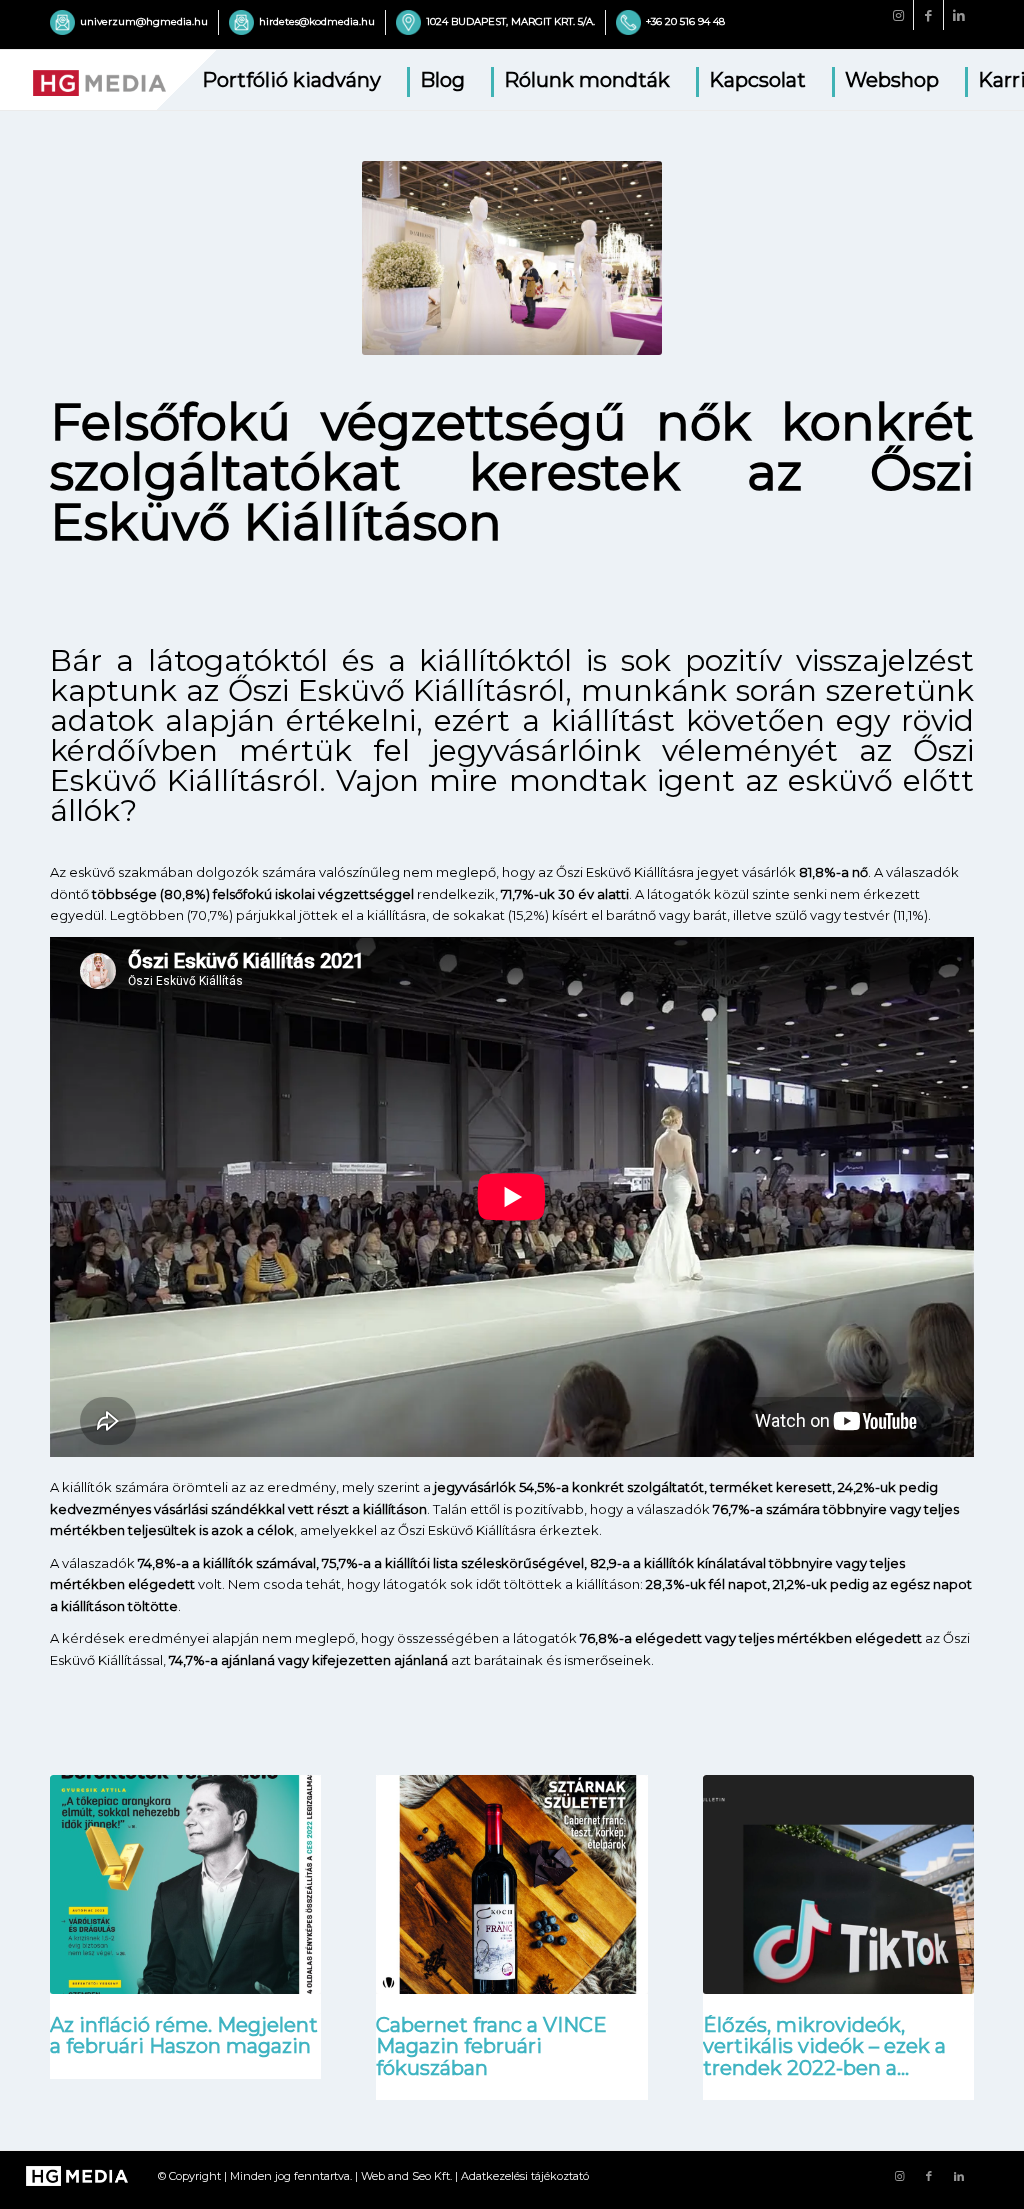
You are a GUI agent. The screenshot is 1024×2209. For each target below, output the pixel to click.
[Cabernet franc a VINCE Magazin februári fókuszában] (511, 1895)
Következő (944, 1841)
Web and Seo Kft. (406, 2176)
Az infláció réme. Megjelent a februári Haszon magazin (184, 2035)
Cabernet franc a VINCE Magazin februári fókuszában (491, 2046)
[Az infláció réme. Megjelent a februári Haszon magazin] (185, 1895)
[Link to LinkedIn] (959, 15)
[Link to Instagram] (898, 15)
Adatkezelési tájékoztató (525, 2176)
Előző (80, 1841)
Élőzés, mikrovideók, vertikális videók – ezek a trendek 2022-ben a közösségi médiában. (824, 2057)
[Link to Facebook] (928, 15)
